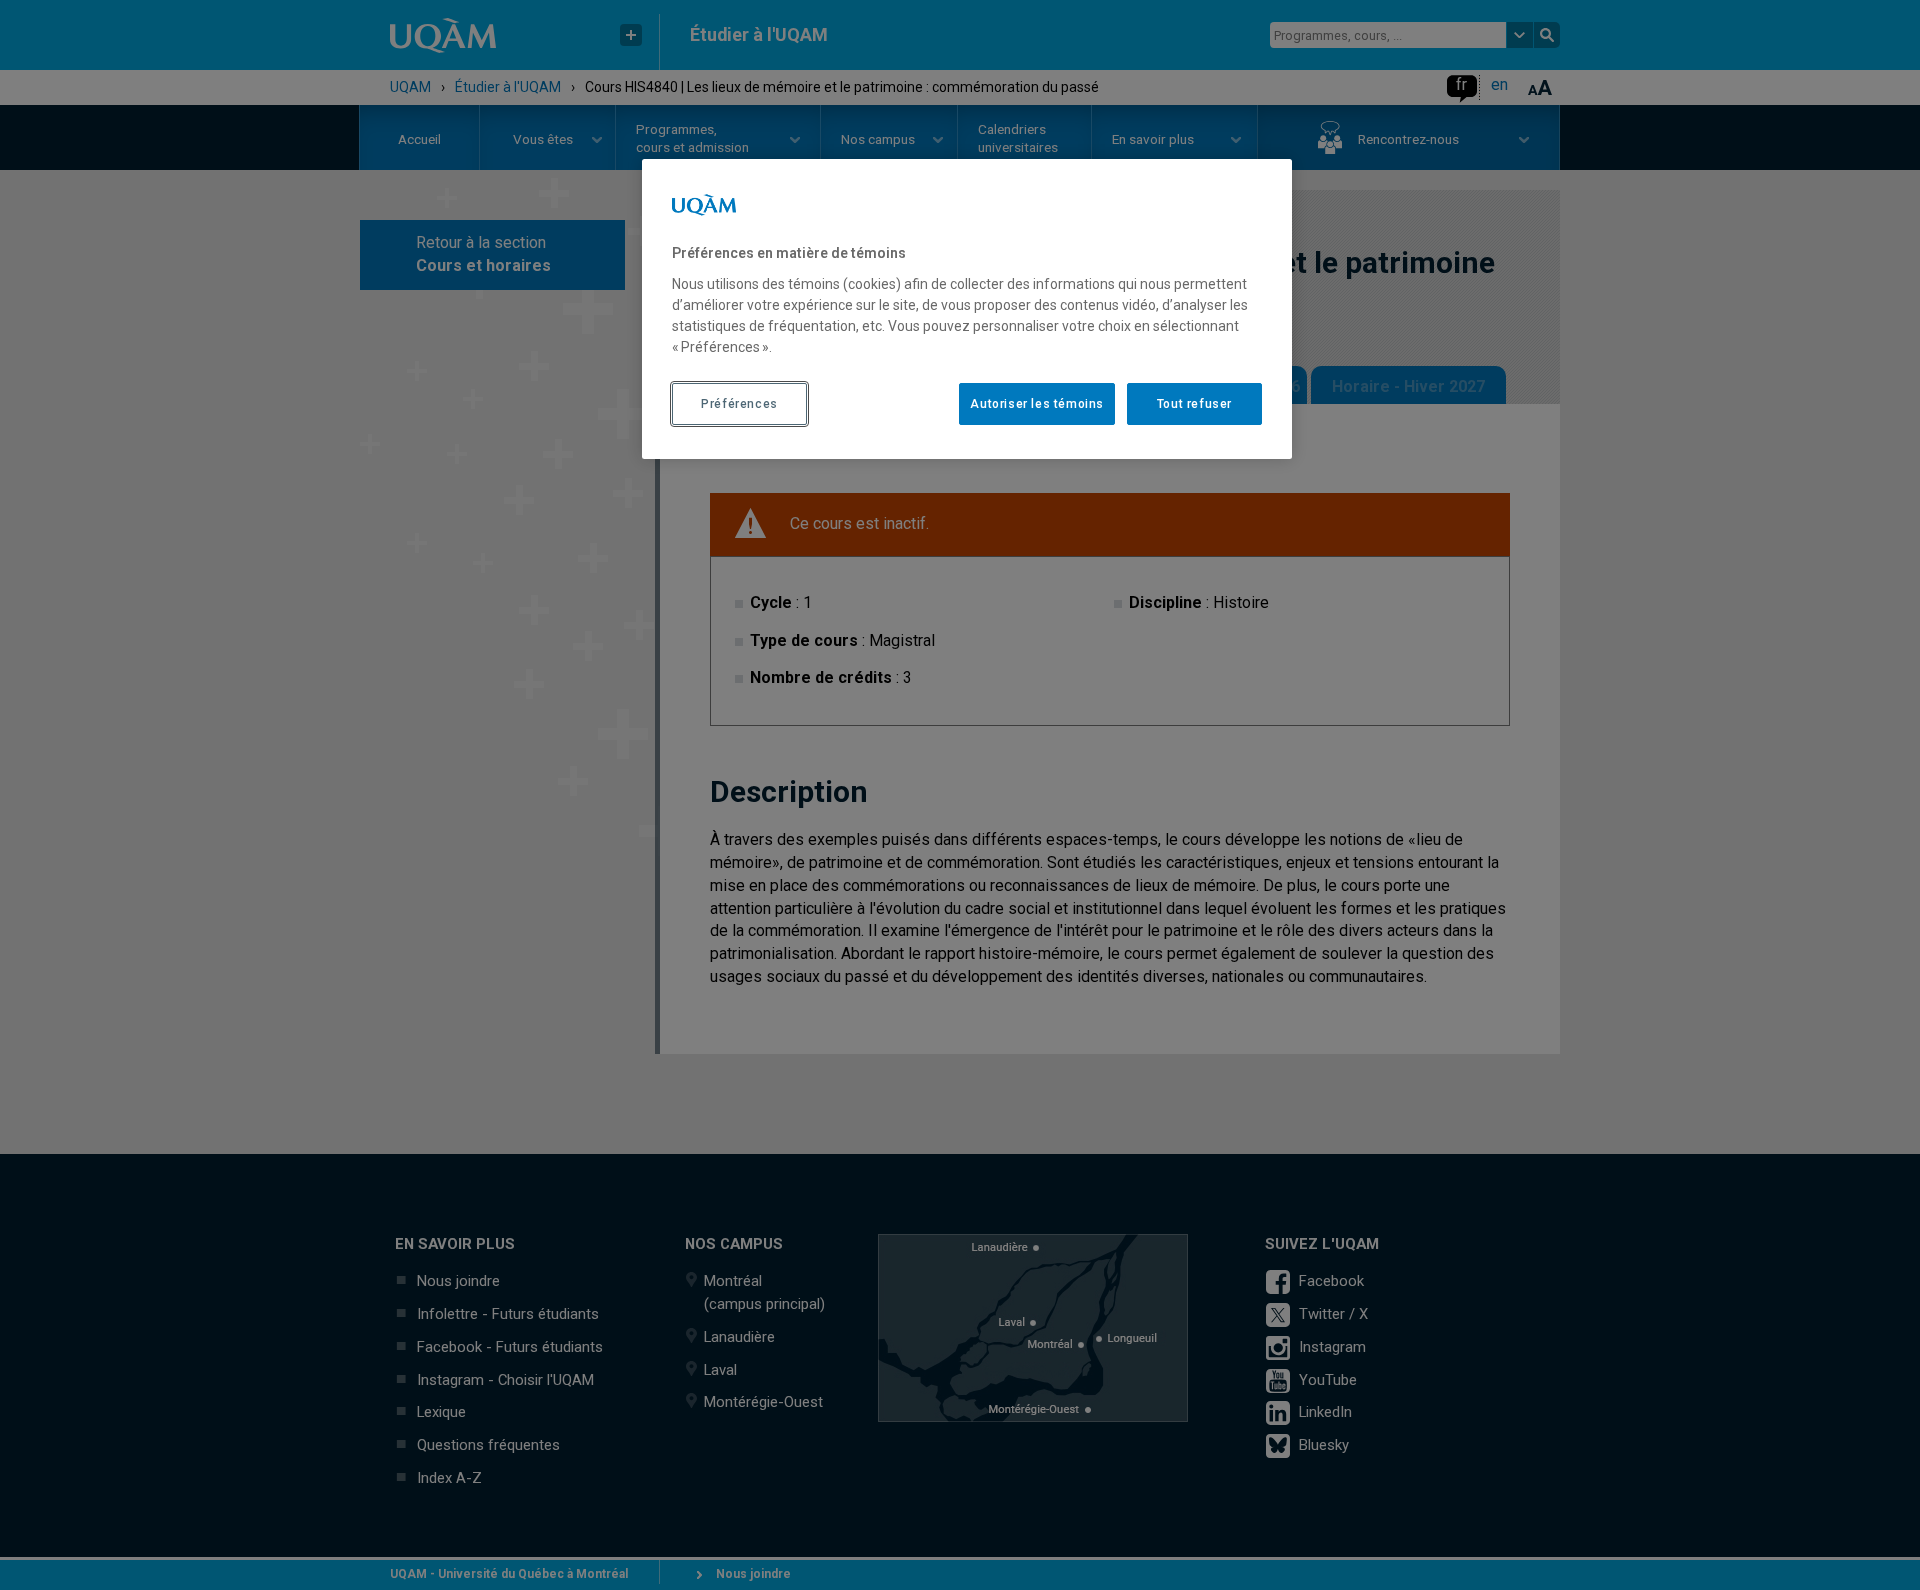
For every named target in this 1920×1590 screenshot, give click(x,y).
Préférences (739, 404)
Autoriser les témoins (1037, 404)
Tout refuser (1194, 404)
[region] (967, 309)
